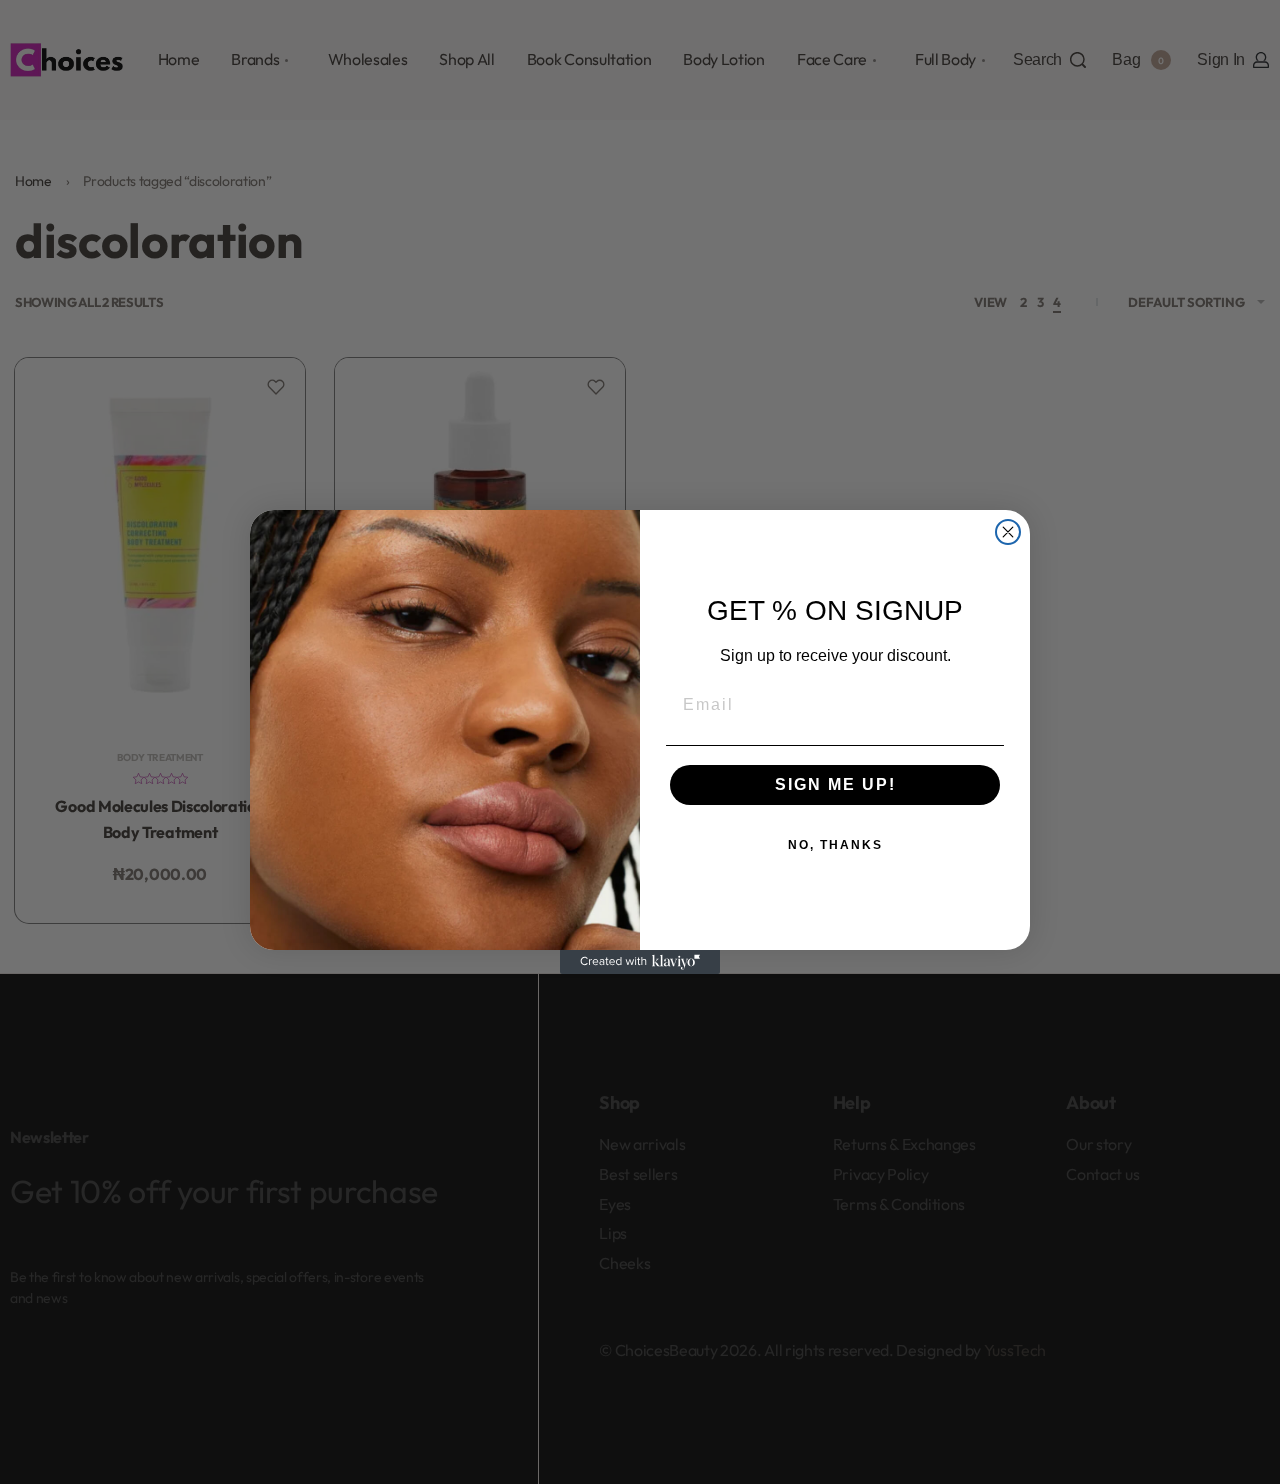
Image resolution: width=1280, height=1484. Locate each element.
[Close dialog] (1008, 532)
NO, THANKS (835, 845)
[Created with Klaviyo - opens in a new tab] (640, 962)
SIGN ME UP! (835, 784)
